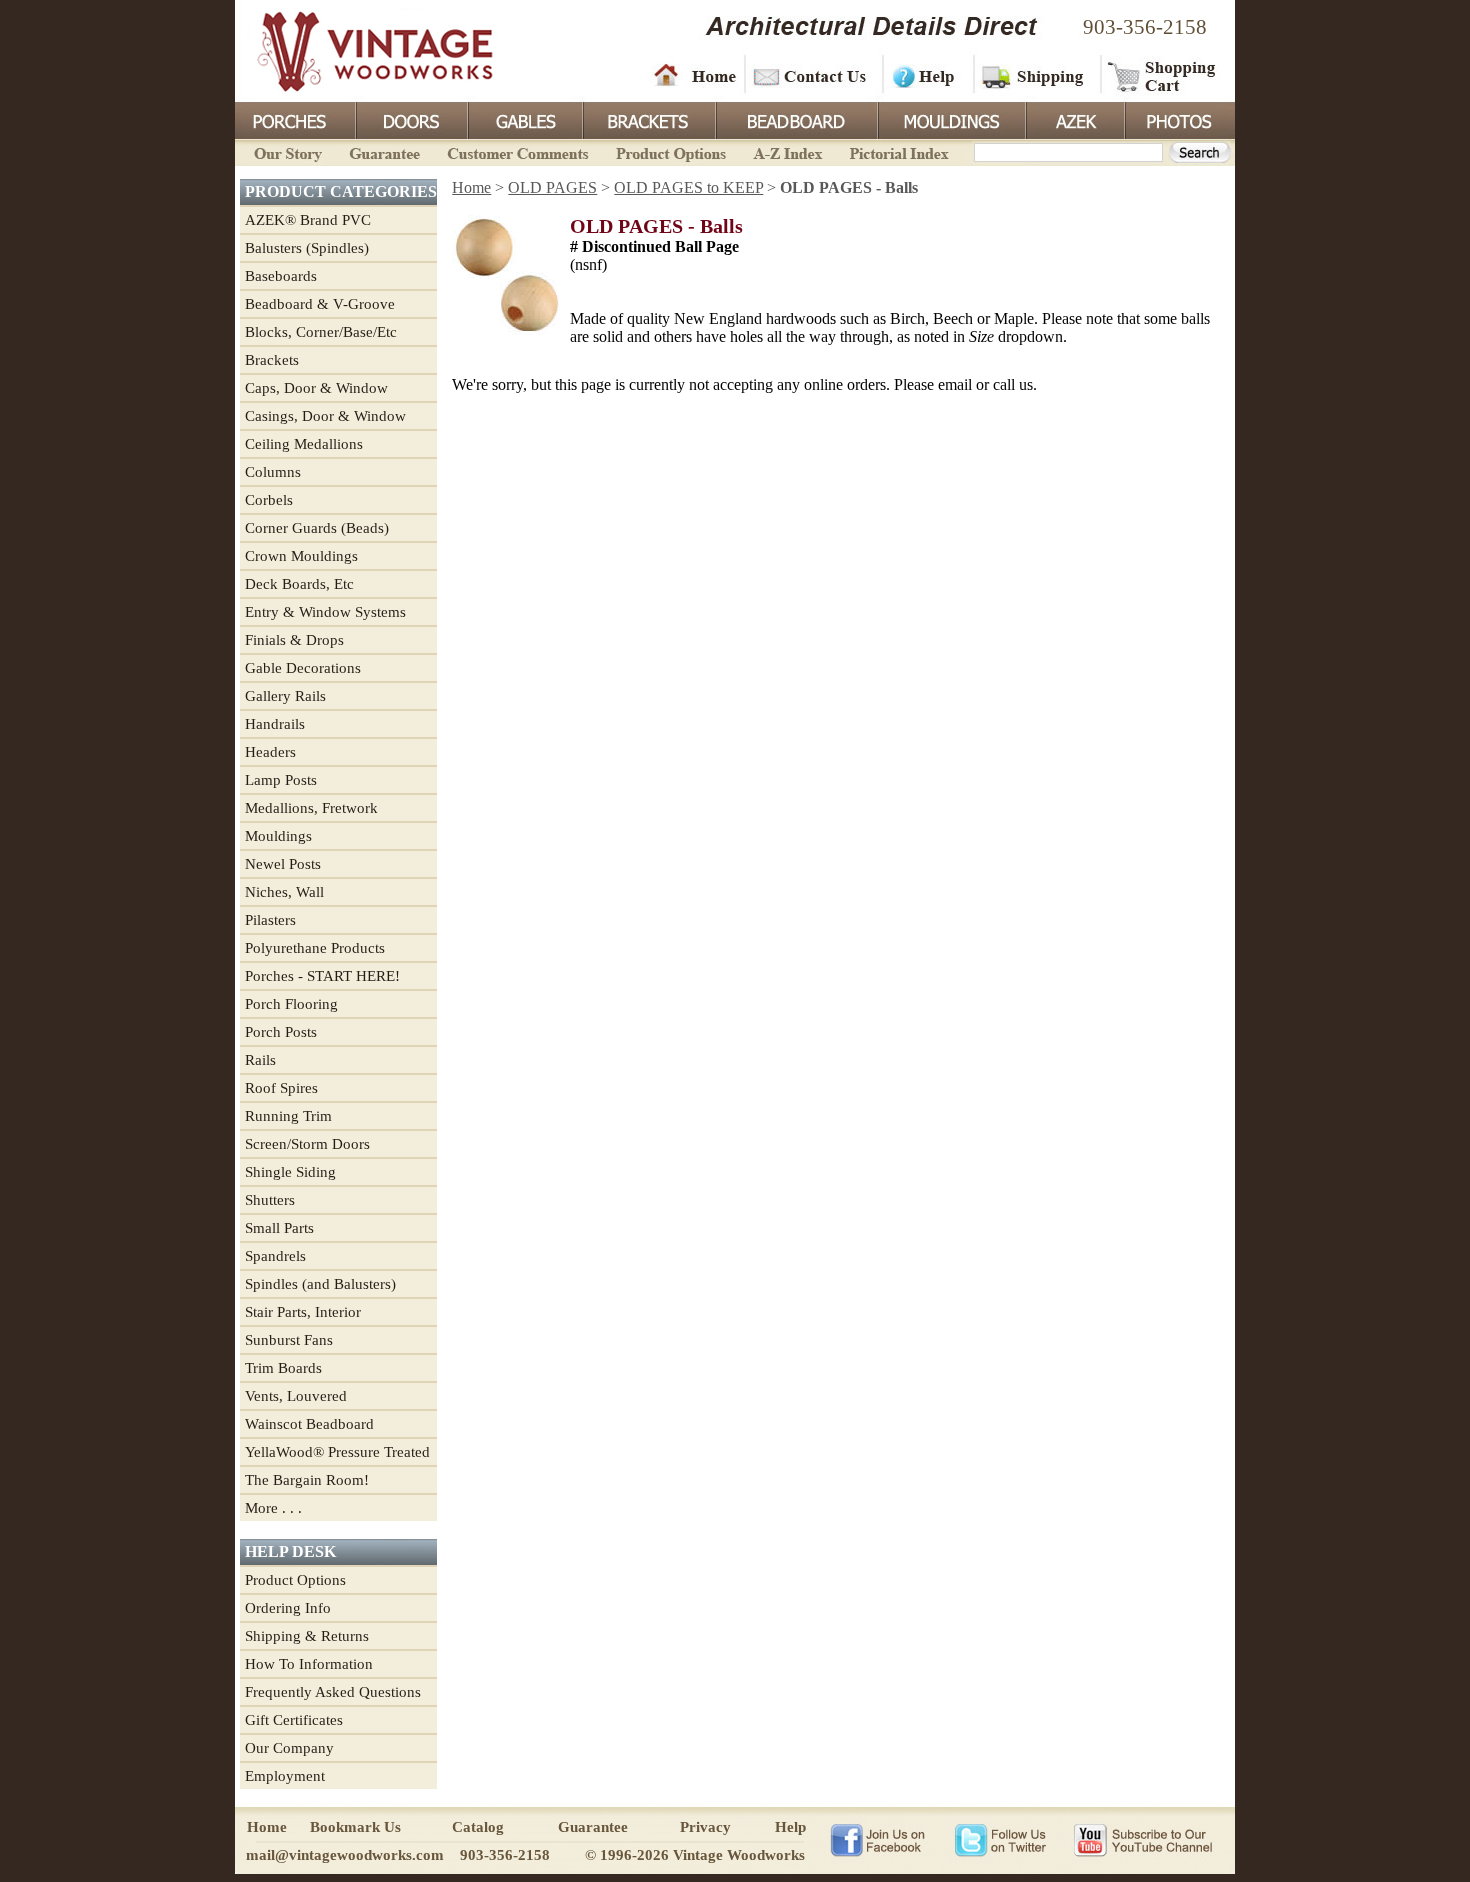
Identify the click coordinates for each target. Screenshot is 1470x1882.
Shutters (270, 1200)
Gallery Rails (285, 696)
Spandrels (275, 1256)
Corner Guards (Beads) (317, 528)
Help (925, 75)
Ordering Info (288, 1608)
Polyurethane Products (315, 948)
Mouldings (950, 119)
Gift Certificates (294, 1720)
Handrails (275, 724)
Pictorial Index (897, 151)
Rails (260, 1060)
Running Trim (288, 1116)
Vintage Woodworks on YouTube (1142, 1839)
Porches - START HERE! (322, 976)
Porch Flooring (291, 1004)
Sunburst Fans (289, 1340)
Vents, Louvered (296, 1396)
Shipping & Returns (307, 1636)
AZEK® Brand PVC (308, 220)
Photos (1179, 119)
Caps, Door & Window (316, 388)
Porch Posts (281, 1032)
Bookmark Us (355, 1827)
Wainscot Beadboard (309, 1424)
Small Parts (279, 1228)
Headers (270, 752)
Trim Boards (283, 1368)
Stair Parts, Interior (303, 1312)
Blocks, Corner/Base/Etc (321, 332)
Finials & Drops (294, 640)
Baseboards (281, 276)
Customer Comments (517, 151)
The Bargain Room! (307, 1480)
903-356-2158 (1145, 27)
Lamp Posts (281, 780)
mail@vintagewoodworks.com (345, 1855)
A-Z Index (787, 151)
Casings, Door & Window (325, 416)
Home (695, 75)
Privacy (705, 1827)
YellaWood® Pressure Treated (337, 1452)
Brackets (647, 119)
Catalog (478, 1827)
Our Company (289, 1748)
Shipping (1035, 75)
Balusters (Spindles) (307, 248)
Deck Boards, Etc (299, 584)
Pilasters (270, 920)
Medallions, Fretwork (311, 808)
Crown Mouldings (301, 556)
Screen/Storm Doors (307, 1144)
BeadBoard (795, 119)
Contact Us (812, 75)
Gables (524, 119)
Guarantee (385, 151)
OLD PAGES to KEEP (688, 187)
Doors (411, 119)
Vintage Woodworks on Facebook (877, 1839)
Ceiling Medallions (304, 444)
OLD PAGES (552, 187)
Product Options (670, 151)
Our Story (285, 151)
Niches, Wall (284, 892)
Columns (273, 472)
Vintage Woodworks (360, 50)
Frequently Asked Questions (333, 1692)
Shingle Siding (290, 1172)
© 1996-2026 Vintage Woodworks (695, 1855)
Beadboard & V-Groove (320, 304)
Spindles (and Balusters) (320, 1284)
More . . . (273, 1508)
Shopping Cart (1162, 75)
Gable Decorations (303, 668)
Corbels (269, 500)
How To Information (309, 1664)
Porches (295, 119)
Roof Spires (281, 1088)
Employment (285, 1776)
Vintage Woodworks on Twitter (1002, 1839)
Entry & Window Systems (325, 612)
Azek (1074, 119)
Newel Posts (283, 864)
